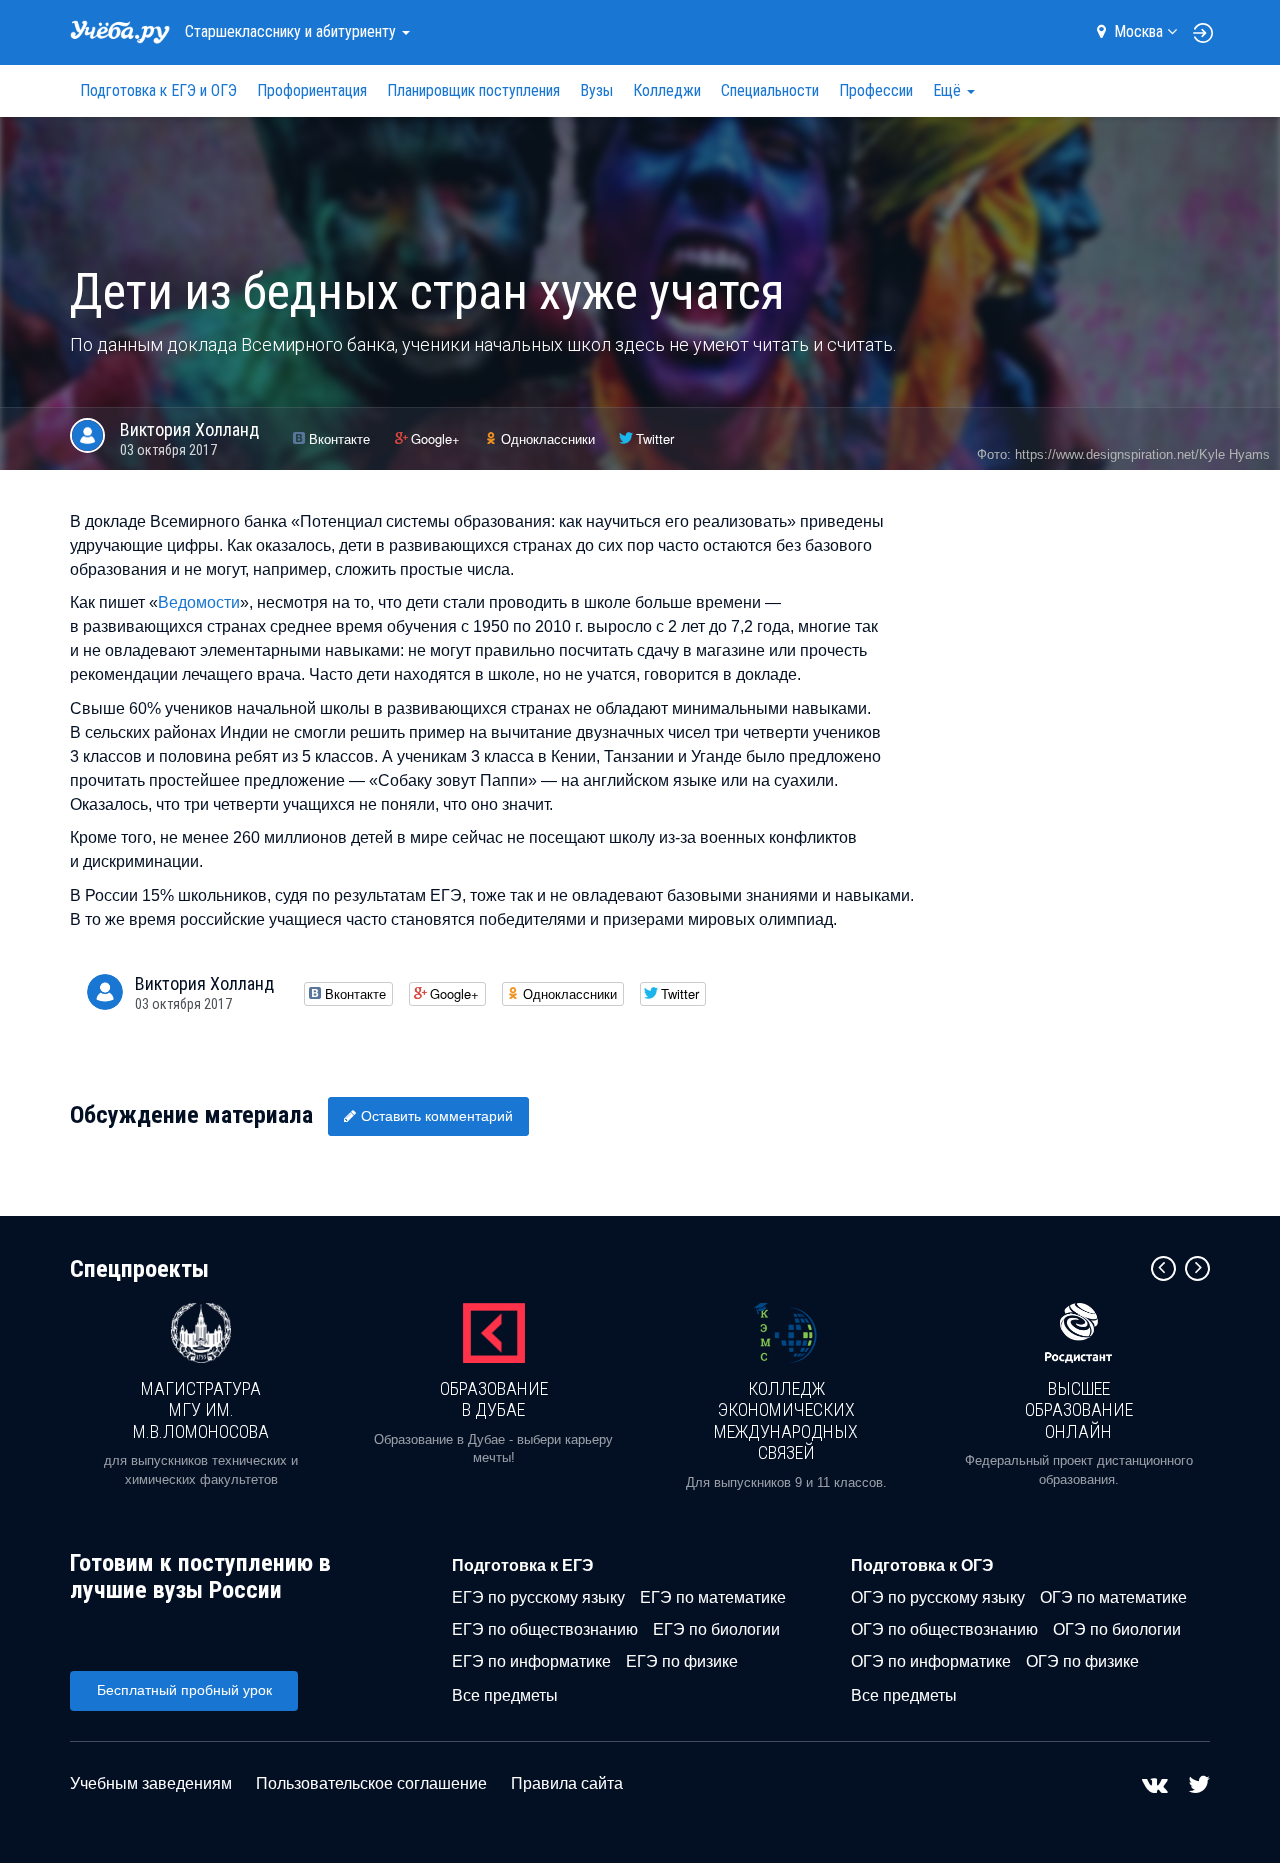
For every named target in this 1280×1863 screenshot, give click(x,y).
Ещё (949, 90)
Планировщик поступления (473, 90)
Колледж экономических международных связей (786, 1421)
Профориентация (312, 90)
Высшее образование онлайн (1079, 1410)
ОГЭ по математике (1113, 1597)
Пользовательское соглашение (371, 1783)
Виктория (189, 429)
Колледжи (667, 90)
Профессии (876, 90)
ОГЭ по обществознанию (944, 1629)
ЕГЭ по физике (682, 1661)
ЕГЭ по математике (713, 1597)
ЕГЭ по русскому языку (538, 1597)
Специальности (770, 90)
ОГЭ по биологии (1117, 1629)
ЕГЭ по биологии (716, 1629)
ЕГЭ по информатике (531, 1661)
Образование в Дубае (494, 1399)
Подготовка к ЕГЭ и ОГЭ (158, 90)
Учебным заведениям (151, 1783)
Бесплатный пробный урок (184, 1690)
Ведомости (199, 602)
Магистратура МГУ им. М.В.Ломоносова (201, 1410)
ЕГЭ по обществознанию (545, 1629)
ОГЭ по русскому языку (938, 1597)
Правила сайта (567, 1783)
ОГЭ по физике (1082, 1661)
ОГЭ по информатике (931, 1661)
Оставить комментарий (437, 1116)
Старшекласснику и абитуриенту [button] (292, 31)
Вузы (596, 90)
